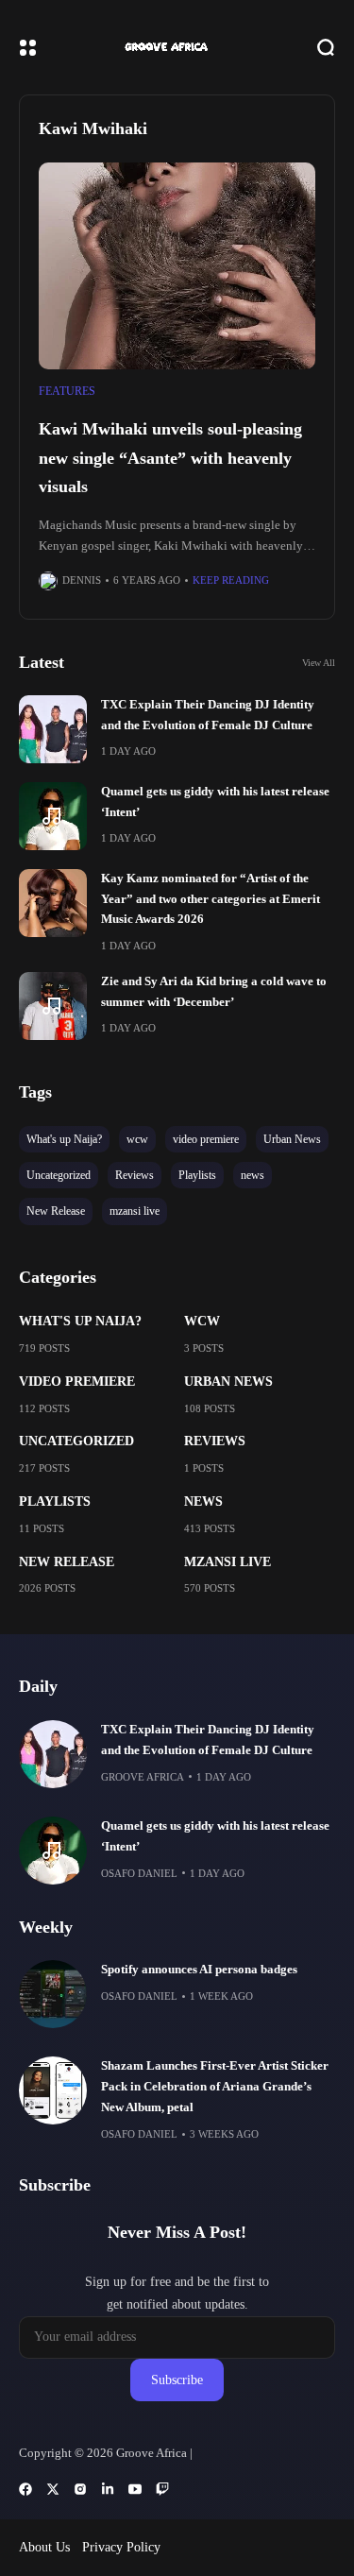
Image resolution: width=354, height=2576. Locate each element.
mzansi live (228, 1562)
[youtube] (135, 2489)
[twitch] (162, 2489)
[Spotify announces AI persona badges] (53, 1994)
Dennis (82, 580)
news (203, 1501)
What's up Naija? (80, 1321)
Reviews (215, 1441)
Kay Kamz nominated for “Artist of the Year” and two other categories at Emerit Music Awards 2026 (211, 899)
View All (319, 663)
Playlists (55, 1501)
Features (67, 391)
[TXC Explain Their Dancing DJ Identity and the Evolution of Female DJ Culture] (53, 729)
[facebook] (25, 2489)
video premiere (77, 1382)
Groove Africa (143, 1777)
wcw (202, 1321)
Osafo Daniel (139, 1873)
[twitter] (53, 2489)
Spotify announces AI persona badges (199, 1970)
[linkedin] (108, 2489)
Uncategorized (76, 1441)
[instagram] (80, 2489)
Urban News (228, 1382)
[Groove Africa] (177, 47)
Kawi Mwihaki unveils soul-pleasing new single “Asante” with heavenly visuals (170, 458)
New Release (67, 1562)
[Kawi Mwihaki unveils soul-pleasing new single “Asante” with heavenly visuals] (177, 266)
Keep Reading (231, 580)
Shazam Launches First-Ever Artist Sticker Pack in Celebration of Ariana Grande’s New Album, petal (215, 2087)
